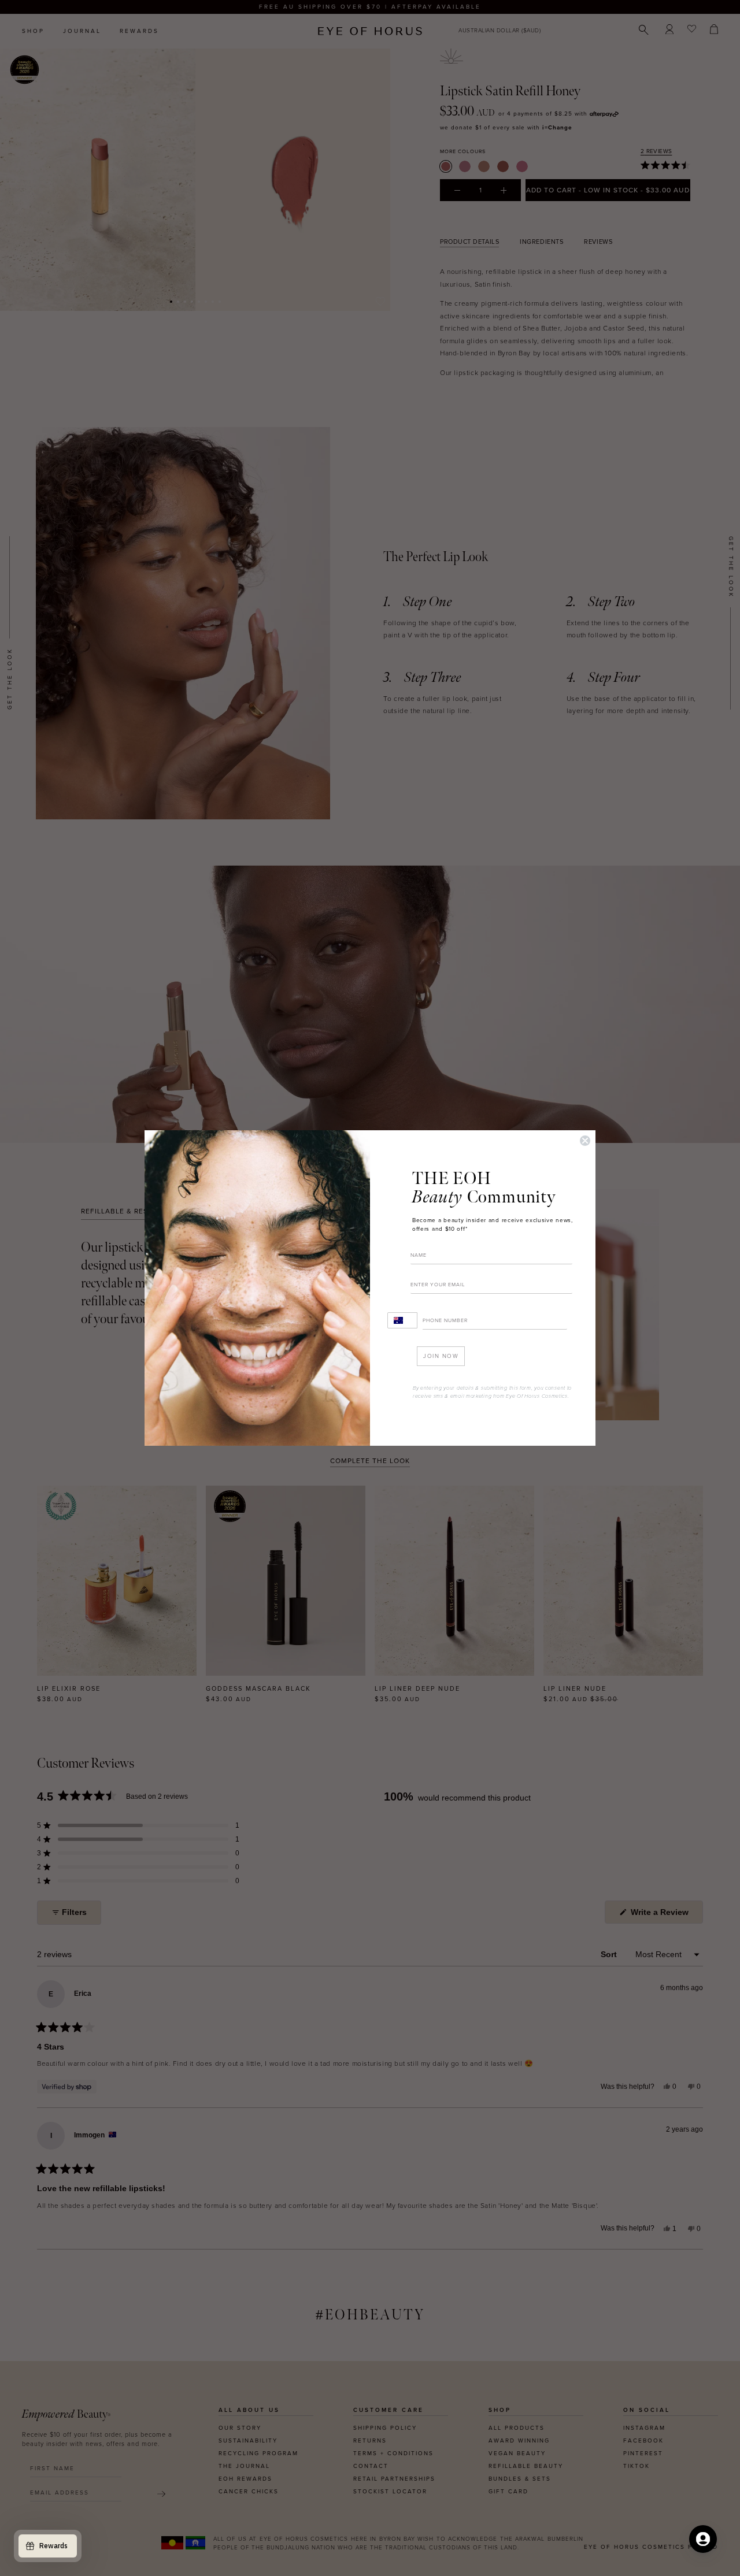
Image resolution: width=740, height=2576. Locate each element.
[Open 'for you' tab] (703, 2539)
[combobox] (402, 1320)
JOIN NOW (441, 1356)
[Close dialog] (585, 1141)
